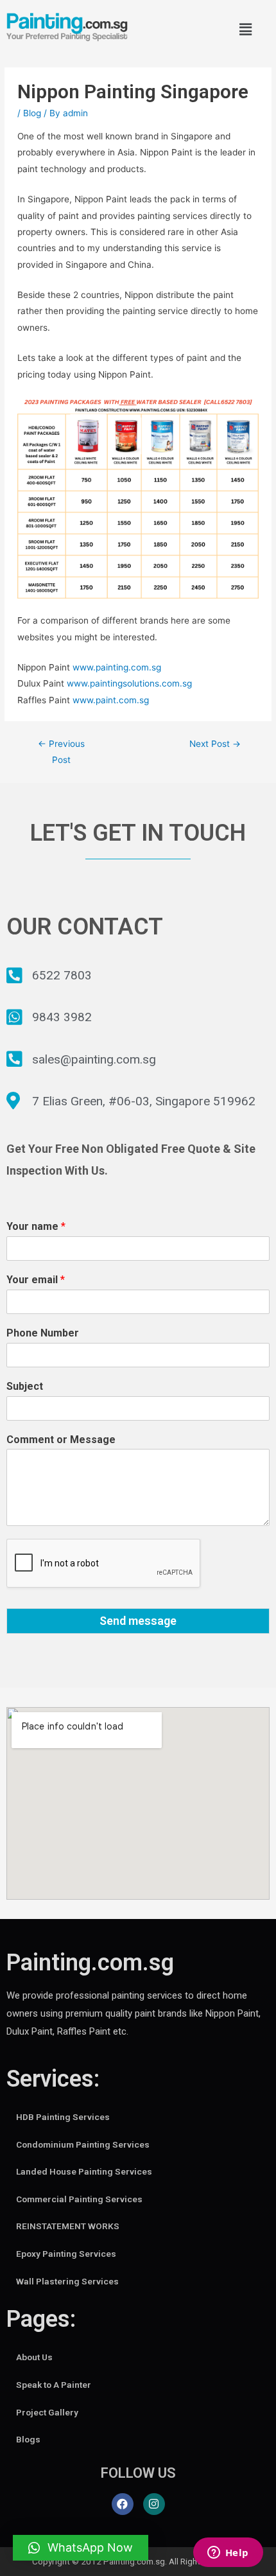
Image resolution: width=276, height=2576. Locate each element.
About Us (34, 2357)
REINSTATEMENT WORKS (68, 2226)
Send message (138, 1621)
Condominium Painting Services (83, 2144)
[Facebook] (123, 2504)
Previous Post (61, 752)
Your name (36, 1226)
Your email (36, 1280)
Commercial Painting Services (79, 2199)
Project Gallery (47, 2412)
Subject (25, 1386)
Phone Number (43, 1333)
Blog (32, 113)
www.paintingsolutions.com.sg (129, 683)
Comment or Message (61, 1440)
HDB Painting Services (63, 2117)
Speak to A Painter (54, 2385)
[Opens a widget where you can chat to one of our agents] (228, 2554)
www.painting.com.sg (117, 667)
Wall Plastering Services (67, 2281)
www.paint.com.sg (111, 700)
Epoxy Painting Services (66, 2254)
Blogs (28, 2439)
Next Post (215, 744)
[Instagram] (154, 2504)
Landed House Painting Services (84, 2171)
